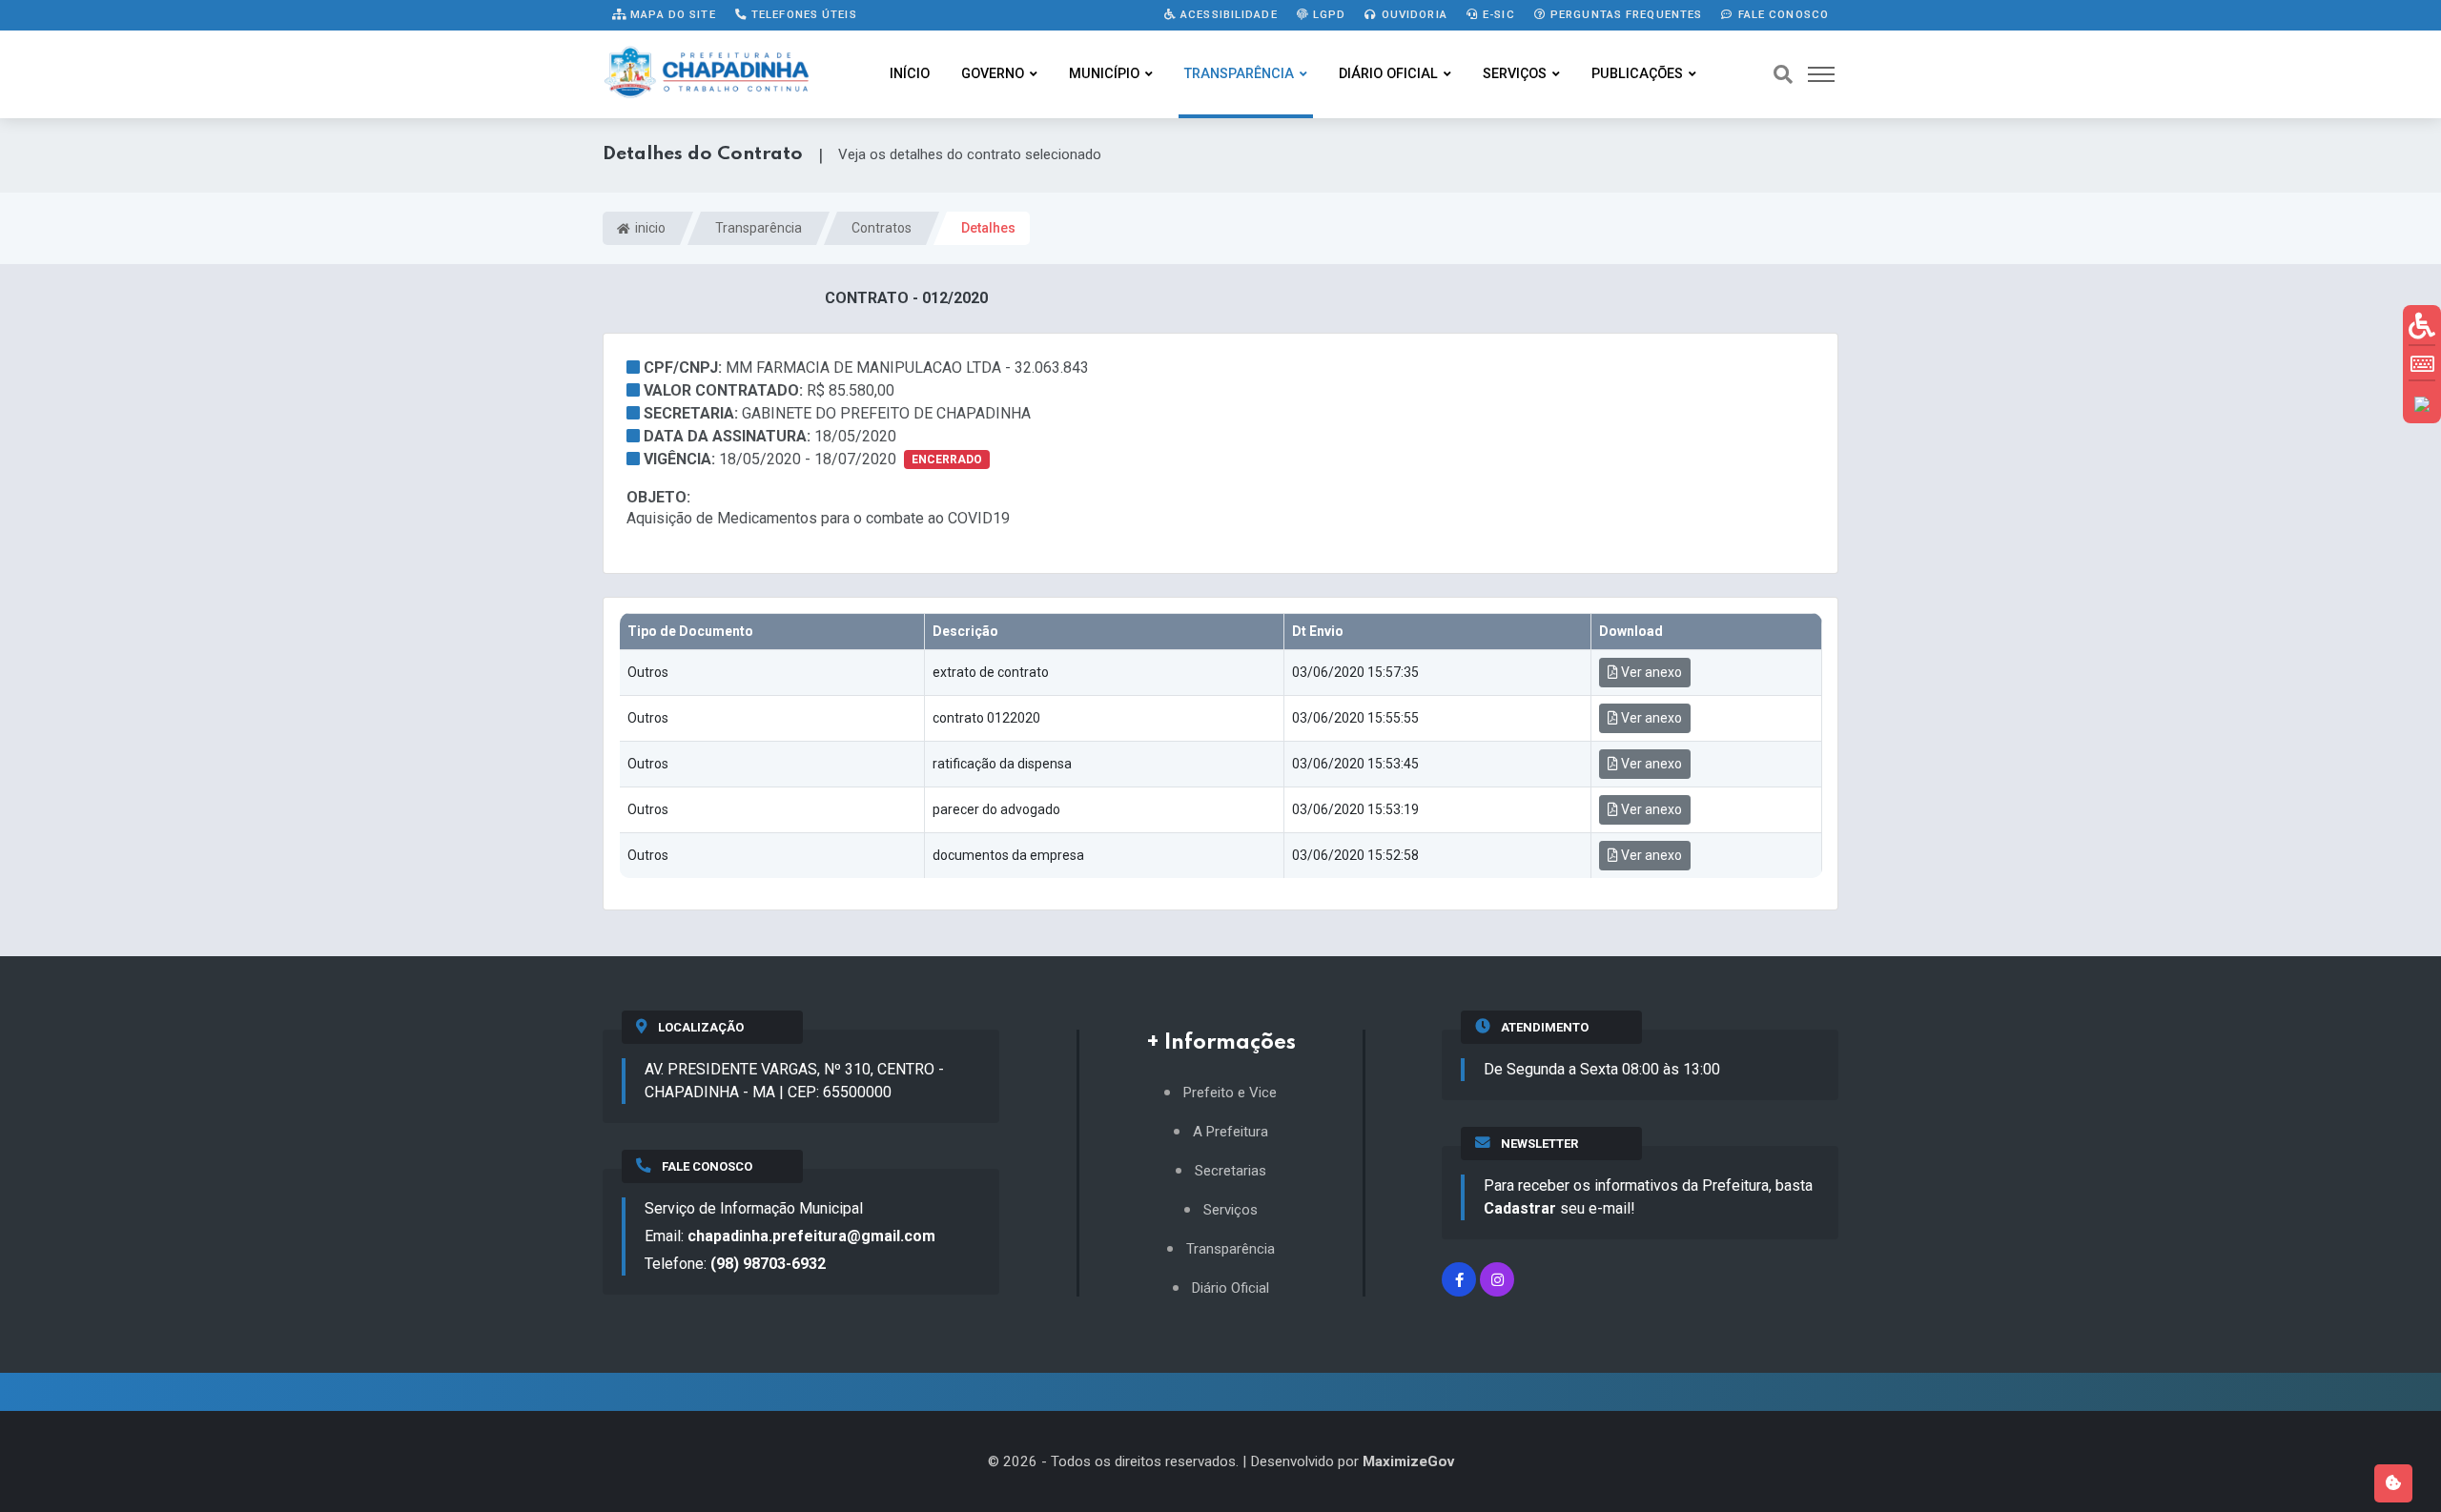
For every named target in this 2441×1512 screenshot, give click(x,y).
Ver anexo (1650, 672)
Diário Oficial (1388, 74)
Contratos (882, 228)
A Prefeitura (1231, 1132)
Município (1104, 74)
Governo (993, 74)
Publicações (1637, 74)
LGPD (1328, 14)
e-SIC (1497, 14)
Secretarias (1231, 1171)
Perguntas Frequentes (1625, 14)
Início (910, 74)
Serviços (1515, 74)
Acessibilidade (1227, 14)
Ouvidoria (1413, 14)
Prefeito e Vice (1230, 1093)
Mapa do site (671, 14)
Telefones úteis (802, 14)
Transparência (1239, 74)
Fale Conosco (1781, 14)
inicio (649, 228)
